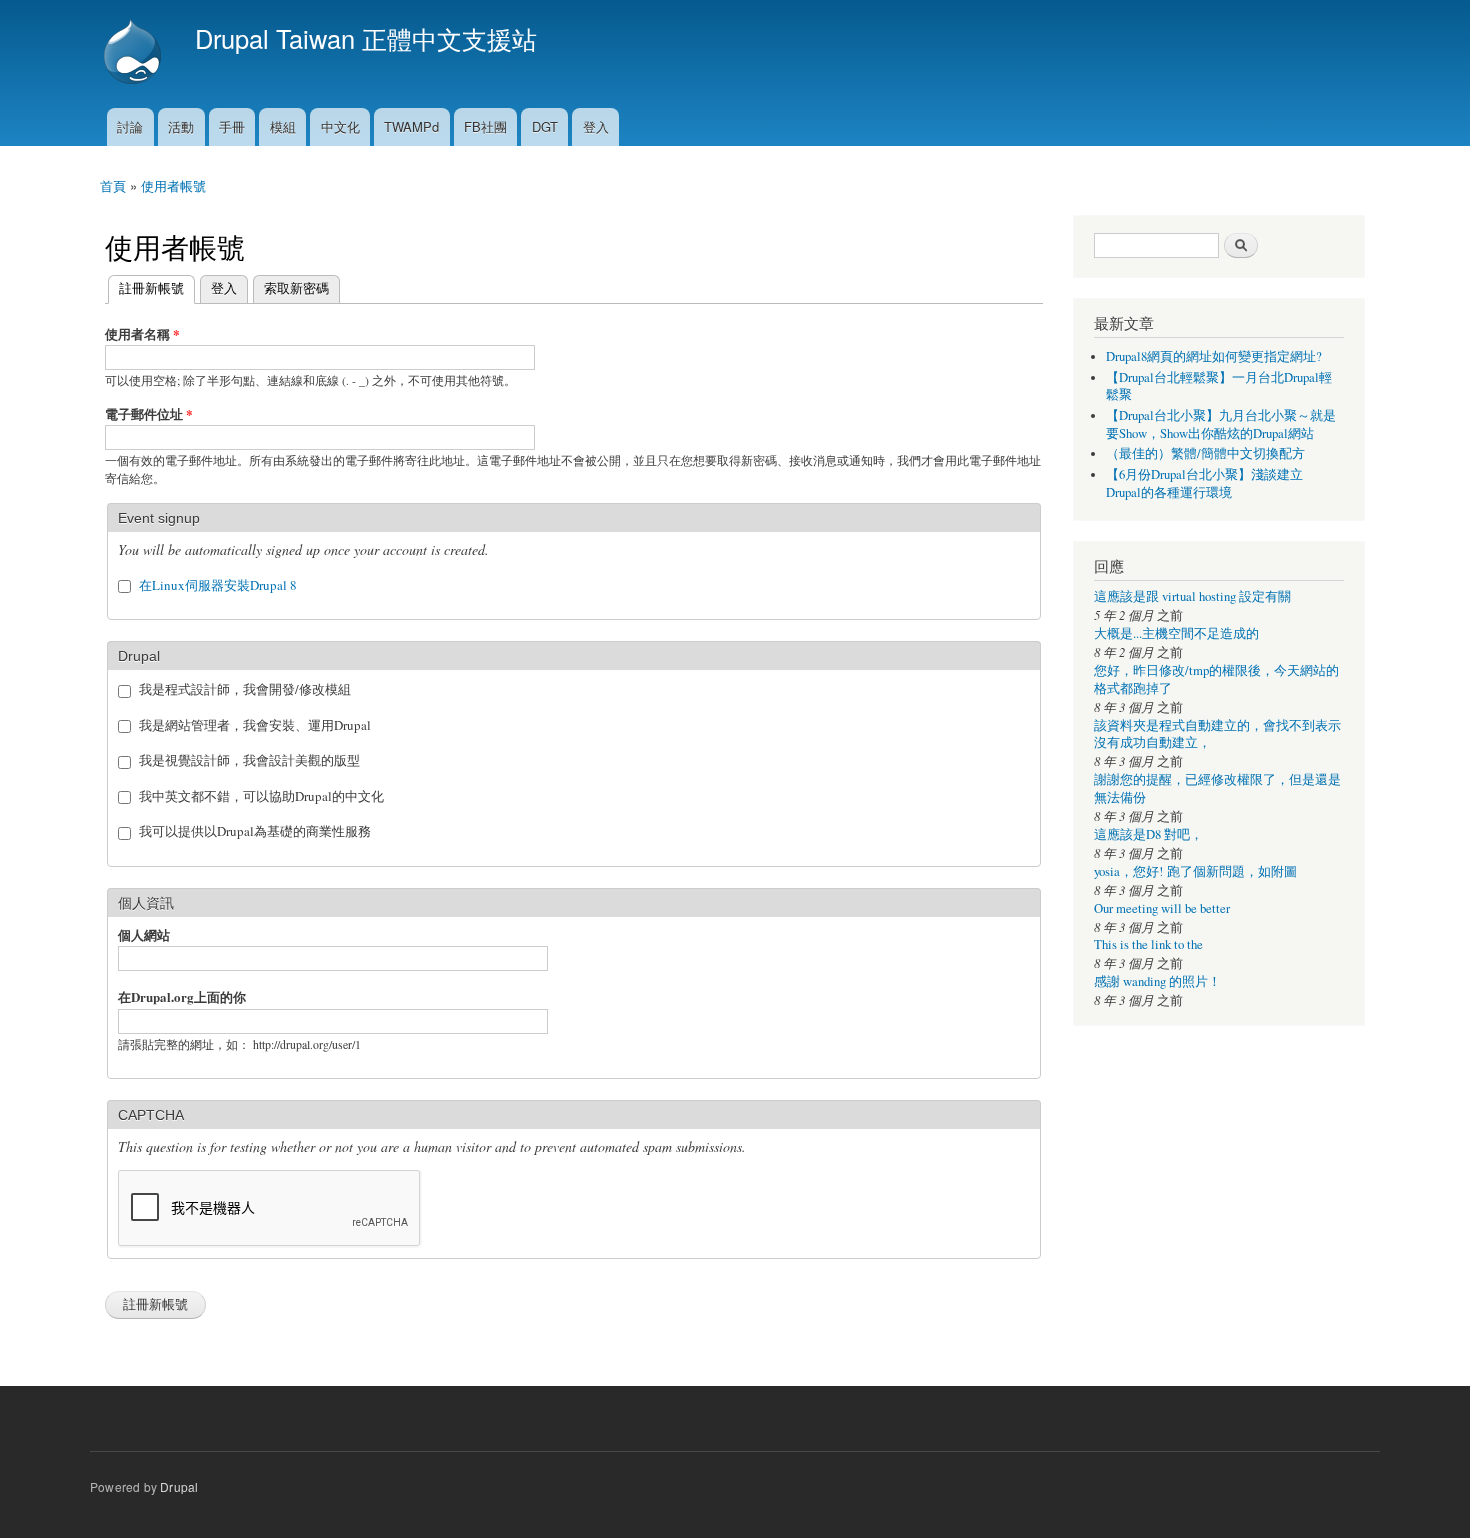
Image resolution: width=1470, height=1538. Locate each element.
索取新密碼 (296, 287)
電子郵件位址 (149, 413)
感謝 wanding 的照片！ (1157, 981)
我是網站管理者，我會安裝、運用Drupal (255, 725)
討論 (130, 126)
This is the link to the (1148, 944)
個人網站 (144, 934)
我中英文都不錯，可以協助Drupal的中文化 (261, 796)
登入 (596, 126)
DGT (545, 126)
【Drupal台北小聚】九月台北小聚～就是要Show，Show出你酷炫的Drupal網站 (1221, 424)
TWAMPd (411, 126)
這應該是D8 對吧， (1148, 834)
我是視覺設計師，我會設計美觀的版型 (249, 760)
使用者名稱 (142, 333)
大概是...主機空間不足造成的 (1176, 633)
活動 (181, 126)
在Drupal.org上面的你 (182, 996)
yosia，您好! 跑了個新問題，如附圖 (1195, 871)
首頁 (113, 185)
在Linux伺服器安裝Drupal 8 (218, 585)
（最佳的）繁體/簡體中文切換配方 (1205, 453)
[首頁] (135, 54)
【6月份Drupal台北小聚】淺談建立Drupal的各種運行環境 (1204, 483)
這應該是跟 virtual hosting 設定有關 (1192, 596)
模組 (283, 126)
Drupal (179, 1486)
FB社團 (485, 126)
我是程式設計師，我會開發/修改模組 (245, 689)
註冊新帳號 (146, 287)
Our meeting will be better (1162, 908)
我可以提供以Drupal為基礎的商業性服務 (255, 831)
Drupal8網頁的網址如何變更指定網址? (1214, 356)
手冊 (232, 126)
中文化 (340, 126)
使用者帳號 (173, 185)
